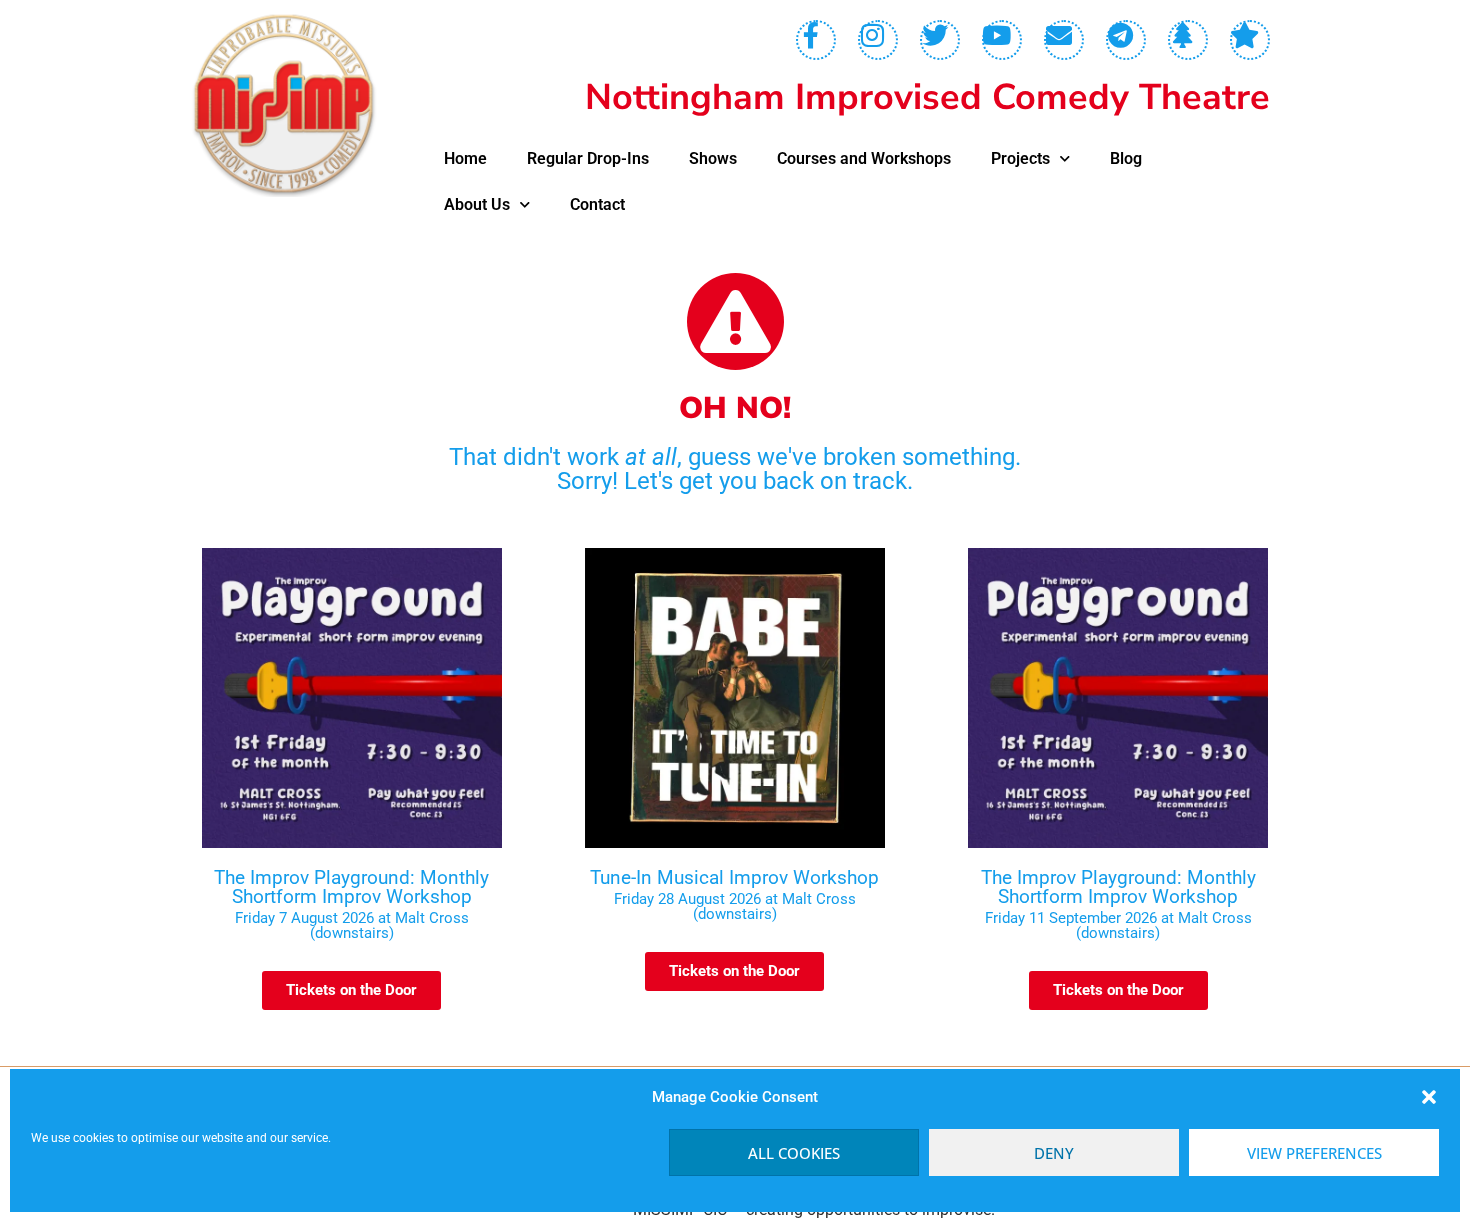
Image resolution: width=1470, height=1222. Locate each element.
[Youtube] (1002, 40)
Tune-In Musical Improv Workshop (734, 877)
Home (465, 158)
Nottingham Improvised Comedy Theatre (927, 97)
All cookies (794, 1153)
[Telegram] (1126, 40)
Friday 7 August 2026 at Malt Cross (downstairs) (352, 925)
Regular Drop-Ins (588, 158)
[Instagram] (878, 40)
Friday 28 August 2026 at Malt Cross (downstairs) (735, 906)
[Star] (1250, 40)
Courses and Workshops (864, 158)
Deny (1054, 1153)
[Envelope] (1064, 40)
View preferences (1314, 1153)
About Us (477, 204)
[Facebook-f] (816, 40)
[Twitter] (940, 40)
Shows (713, 158)
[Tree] (1188, 40)
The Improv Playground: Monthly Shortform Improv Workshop (351, 887)
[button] (1429, 1097)
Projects (1020, 158)
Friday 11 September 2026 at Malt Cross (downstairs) (1118, 925)
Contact (597, 204)
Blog (1126, 158)
